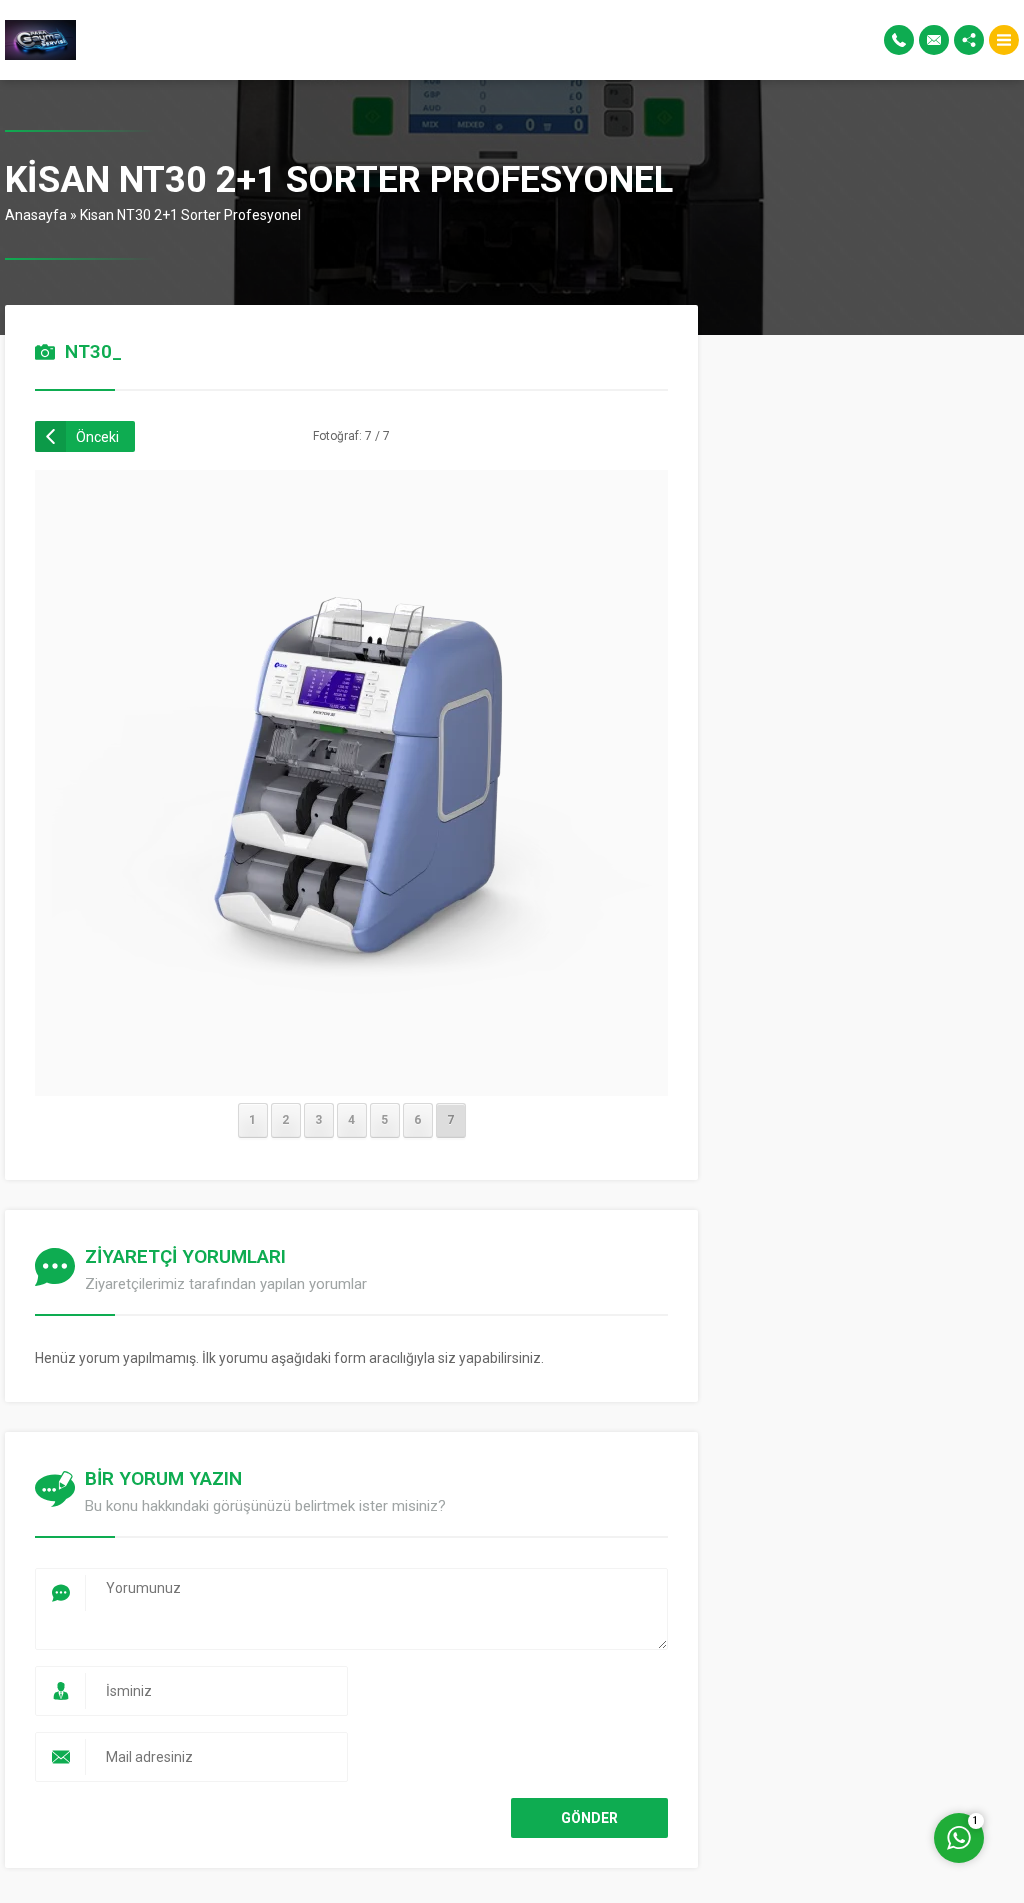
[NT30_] (352, 1070)
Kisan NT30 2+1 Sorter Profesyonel (190, 215)
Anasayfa (36, 215)
